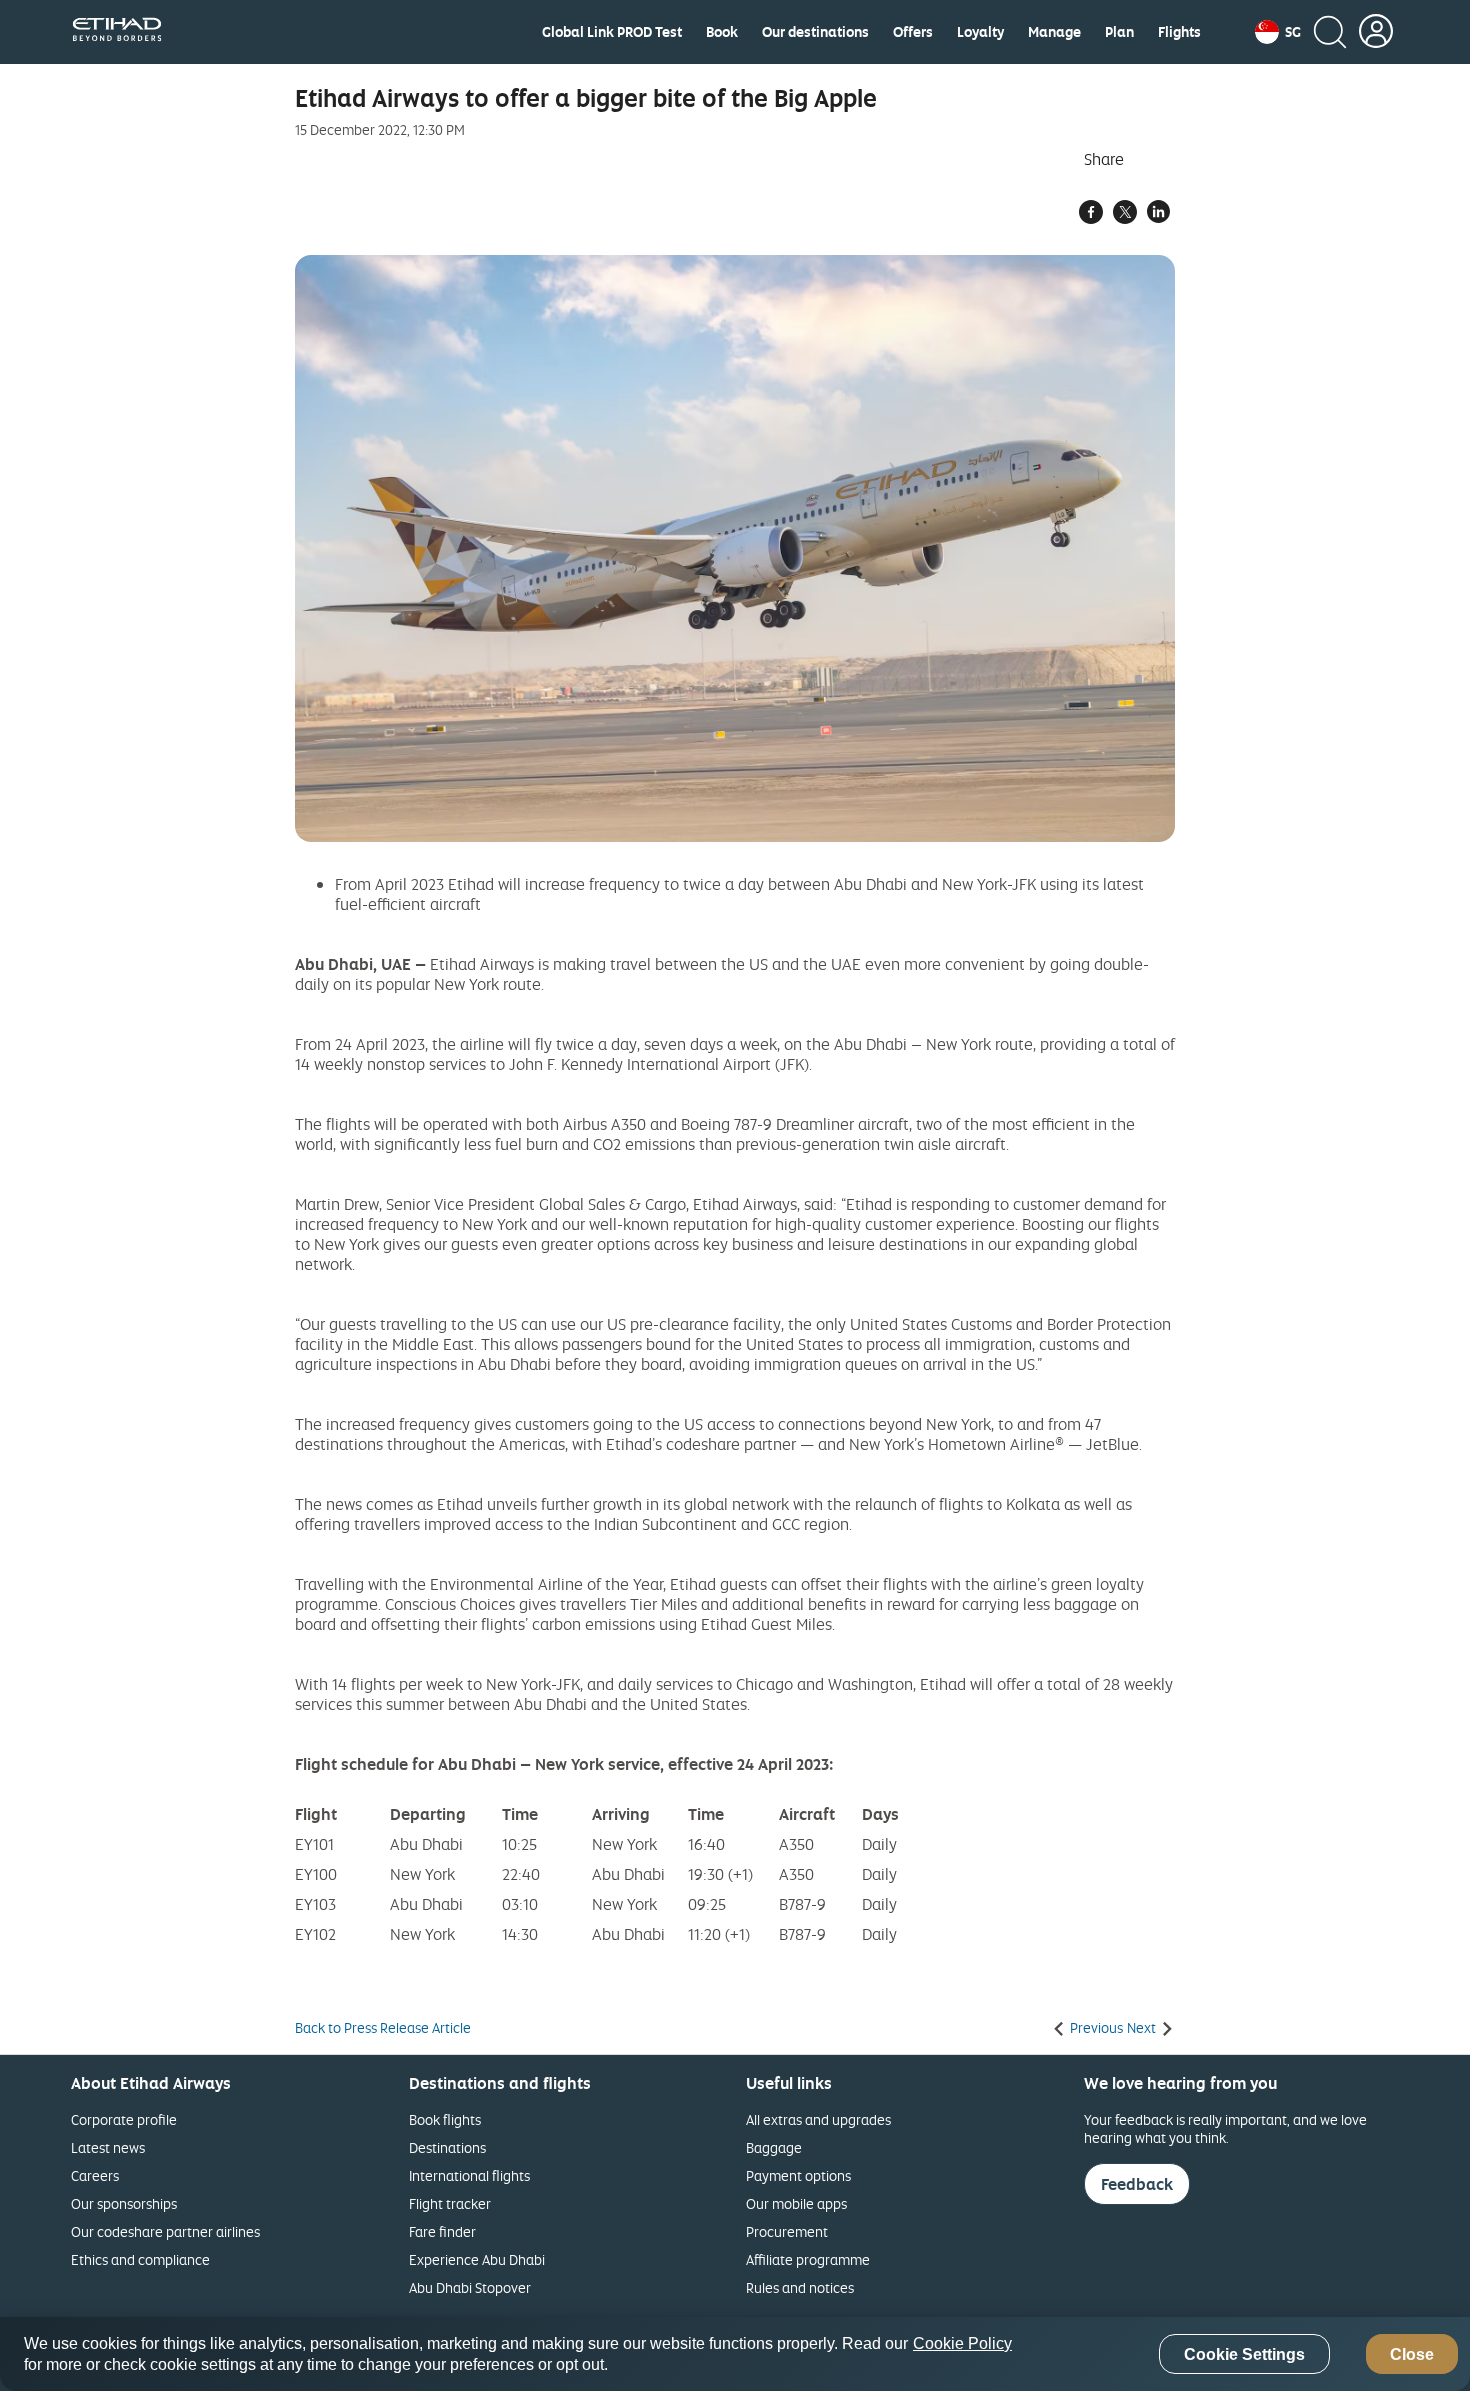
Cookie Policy (962, 2343)
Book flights (445, 2119)
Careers (95, 2175)
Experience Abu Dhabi (477, 2259)
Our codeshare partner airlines (165, 2231)
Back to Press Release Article (383, 2028)
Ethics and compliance (140, 2259)
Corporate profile (124, 2119)
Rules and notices (800, 2287)
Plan (1119, 32)
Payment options (798, 2175)
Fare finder (442, 2231)
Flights (1179, 32)
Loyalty (980, 32)
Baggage (774, 2147)
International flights (469, 2175)
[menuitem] (612, 32)
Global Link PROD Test (612, 32)
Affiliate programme (808, 2259)
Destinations (447, 2147)
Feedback (1137, 2184)
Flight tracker (450, 2203)
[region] (735, 2354)
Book (722, 32)
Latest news (108, 2147)
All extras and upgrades (818, 2119)
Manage (1054, 32)
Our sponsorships (124, 2203)
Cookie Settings (1244, 2354)
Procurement (787, 2231)
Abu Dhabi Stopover (470, 2287)
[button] (1278, 32)
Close (1412, 2354)
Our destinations (815, 32)
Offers (913, 32)
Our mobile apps (796, 2203)
